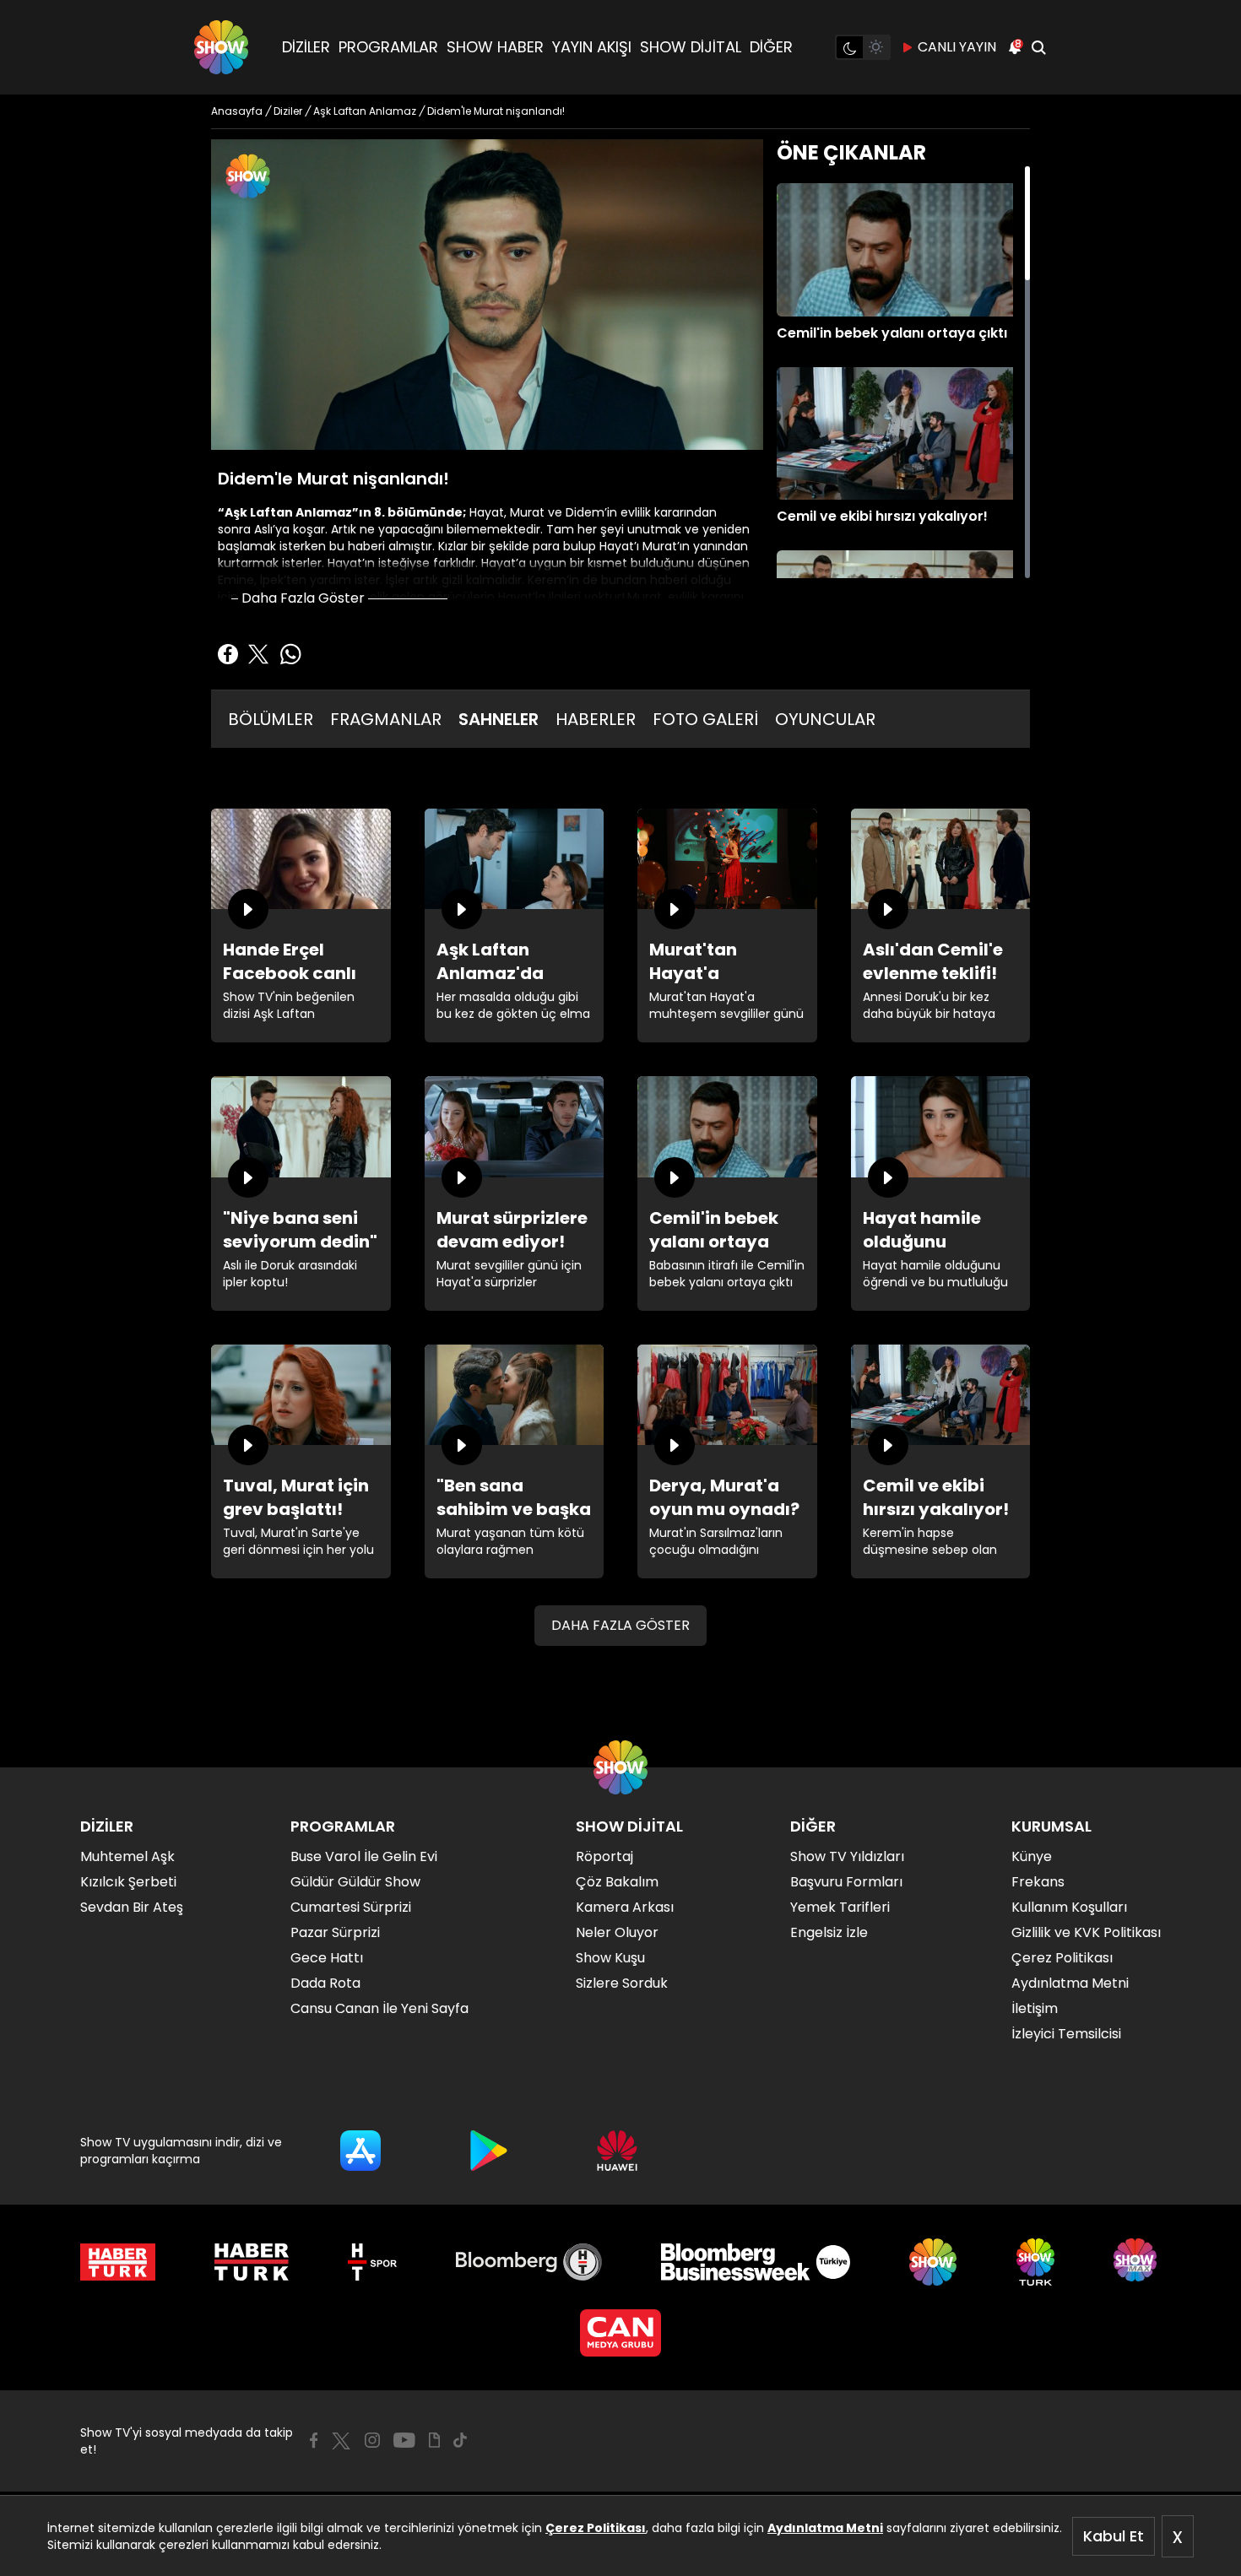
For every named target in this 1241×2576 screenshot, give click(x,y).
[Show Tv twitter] (341, 2441)
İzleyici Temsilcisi (1066, 2034)
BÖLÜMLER (271, 719)
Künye (1032, 1856)
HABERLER (596, 719)
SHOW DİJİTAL (691, 47)
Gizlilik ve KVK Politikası (1086, 1932)
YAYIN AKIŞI (592, 47)
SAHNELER (499, 719)
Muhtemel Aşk (127, 1856)
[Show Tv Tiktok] (460, 2440)
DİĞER (771, 47)
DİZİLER (306, 47)
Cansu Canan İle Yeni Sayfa (379, 2008)
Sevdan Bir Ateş (132, 1907)
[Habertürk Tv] (252, 2262)
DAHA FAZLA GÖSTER (620, 1625)
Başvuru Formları (846, 1882)
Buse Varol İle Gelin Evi (364, 1856)
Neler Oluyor (617, 1932)
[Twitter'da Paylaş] (258, 654)
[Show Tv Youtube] (404, 2440)
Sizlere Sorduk (622, 1983)
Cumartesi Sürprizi (351, 1907)
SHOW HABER (495, 47)
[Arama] (1038, 47)
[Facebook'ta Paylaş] (228, 654)
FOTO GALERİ (705, 719)
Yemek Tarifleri (840, 1907)
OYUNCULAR (825, 719)
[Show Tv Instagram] (372, 2440)
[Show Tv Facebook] (314, 2440)
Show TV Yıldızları (847, 1856)
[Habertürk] (118, 2262)
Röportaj (604, 1856)
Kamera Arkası (625, 1907)
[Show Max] (1137, 2262)
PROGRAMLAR (388, 47)
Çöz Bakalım (617, 1882)
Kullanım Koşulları (1069, 1907)
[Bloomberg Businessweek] (755, 2262)
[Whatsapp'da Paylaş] (290, 654)
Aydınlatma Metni (825, 2528)
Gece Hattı (327, 1958)
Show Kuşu (610, 1958)
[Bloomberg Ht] (529, 2262)
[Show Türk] (1035, 2262)
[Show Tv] (221, 47)
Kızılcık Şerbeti (128, 1882)
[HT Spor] (372, 2262)
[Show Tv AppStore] (360, 2151)
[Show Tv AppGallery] (617, 2151)
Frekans (1038, 1882)
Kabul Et (1114, 2536)
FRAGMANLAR (386, 719)
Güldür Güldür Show (355, 1882)
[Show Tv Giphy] (434, 2440)
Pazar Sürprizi (335, 1932)
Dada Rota (325, 1983)
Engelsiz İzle (829, 1932)
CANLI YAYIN (957, 47)
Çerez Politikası (596, 2528)
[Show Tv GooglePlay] (489, 2151)
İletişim (1035, 2008)
